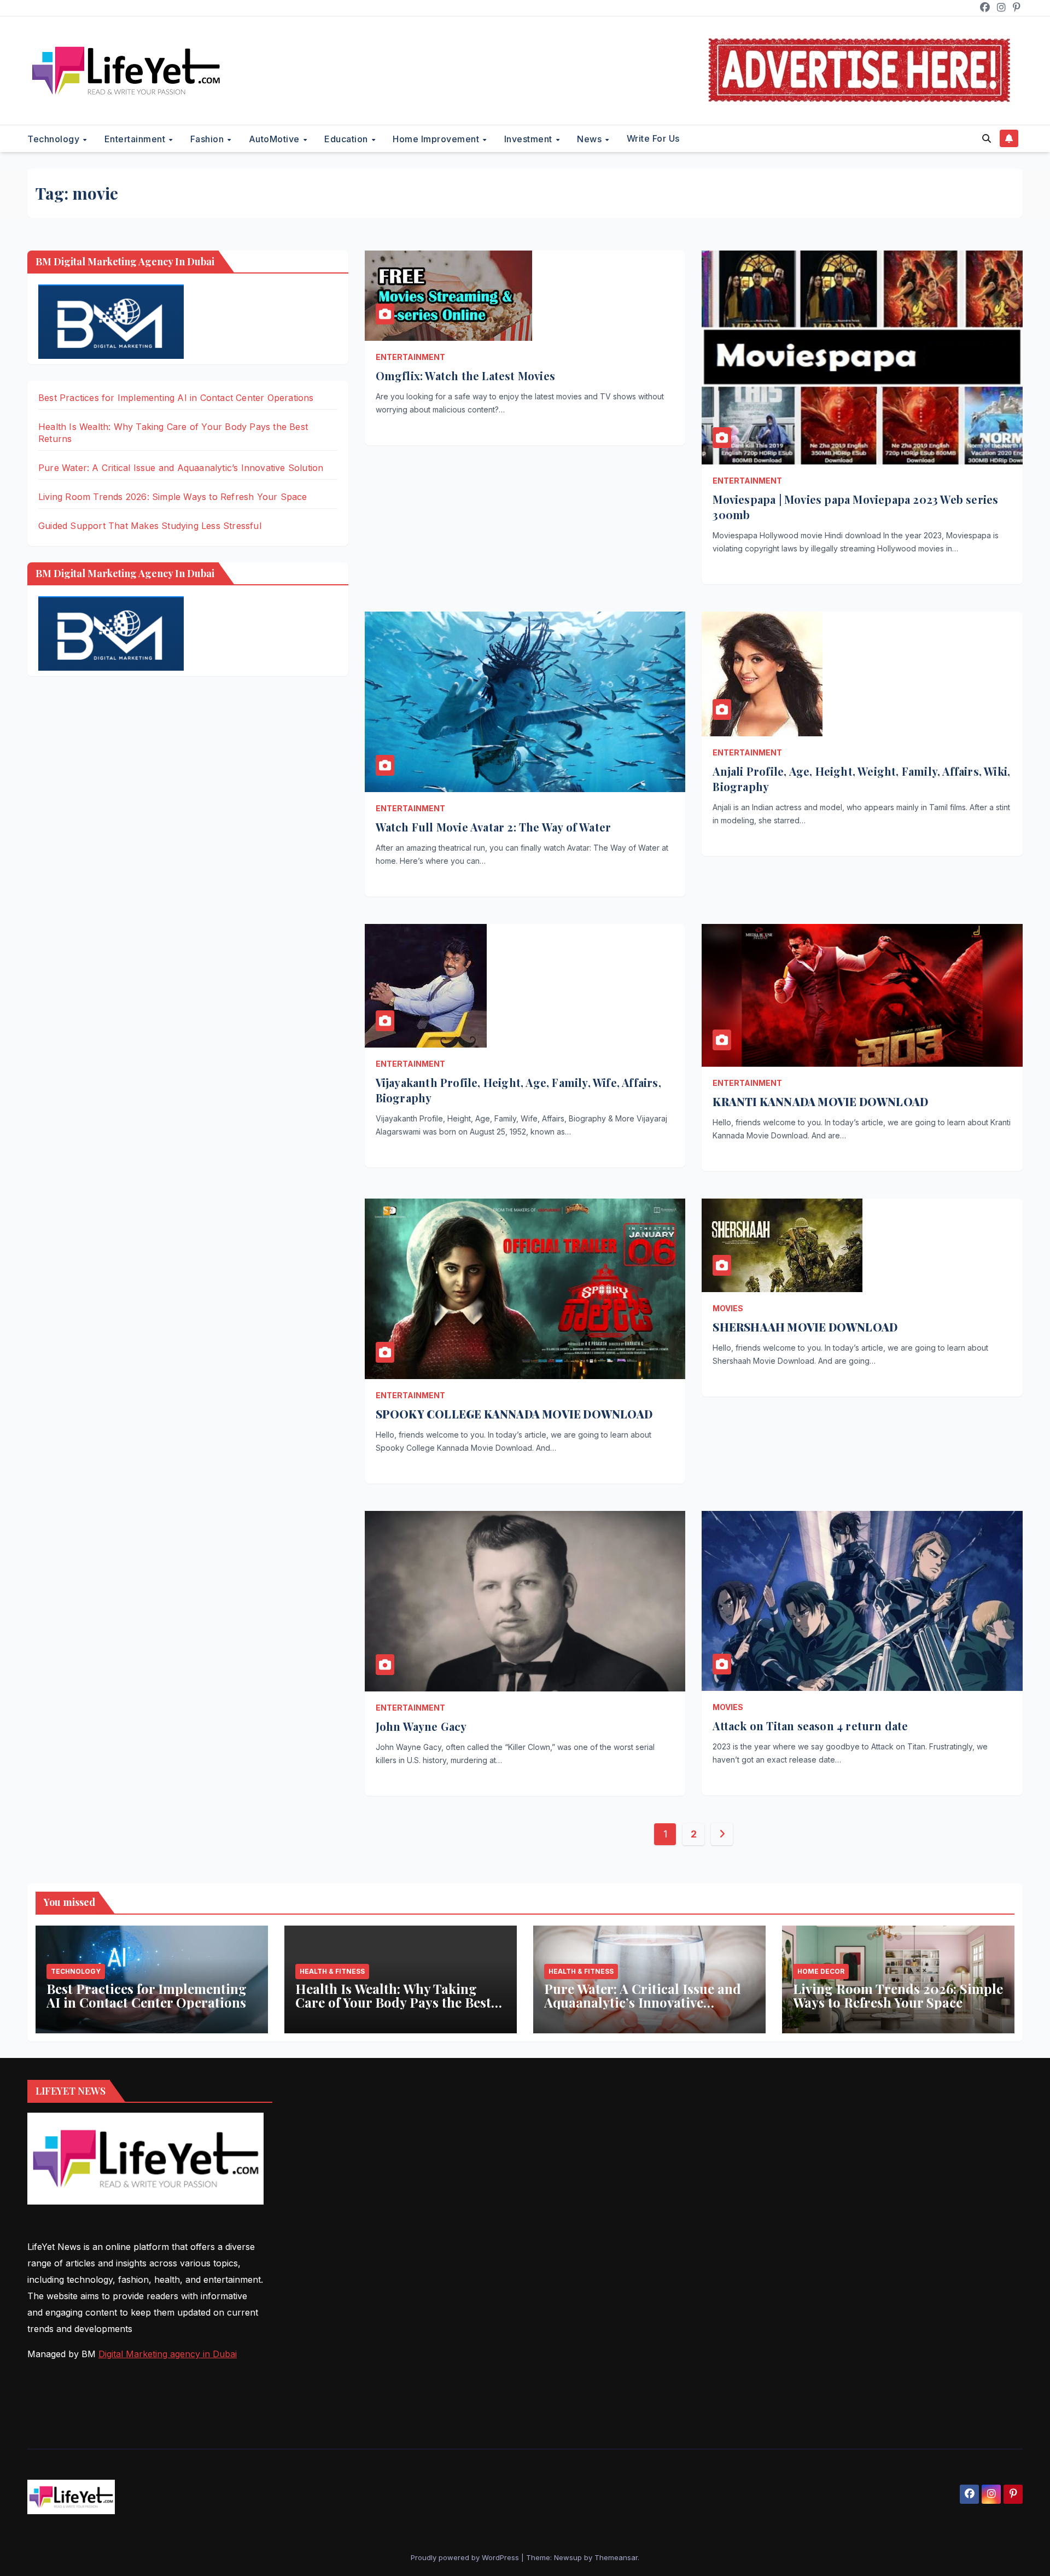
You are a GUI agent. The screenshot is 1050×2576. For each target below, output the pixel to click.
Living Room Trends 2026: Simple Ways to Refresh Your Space (173, 497)
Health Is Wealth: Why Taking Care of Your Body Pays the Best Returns (393, 2002)
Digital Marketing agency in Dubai (168, 2354)
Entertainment (136, 139)
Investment (530, 139)
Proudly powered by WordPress (466, 2557)
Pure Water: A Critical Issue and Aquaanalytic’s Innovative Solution (181, 468)
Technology (55, 139)
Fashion (208, 139)
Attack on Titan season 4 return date (810, 1726)
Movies (728, 1308)
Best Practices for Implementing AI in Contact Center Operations (176, 398)
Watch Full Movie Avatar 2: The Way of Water (494, 827)
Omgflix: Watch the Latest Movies (465, 376)
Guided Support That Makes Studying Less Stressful (150, 526)
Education (347, 139)
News (591, 139)
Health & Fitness (332, 1971)
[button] (987, 138)
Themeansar (616, 2557)
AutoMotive (276, 139)
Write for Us (653, 138)
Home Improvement (437, 139)
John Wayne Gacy (421, 1726)
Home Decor (821, 1971)
